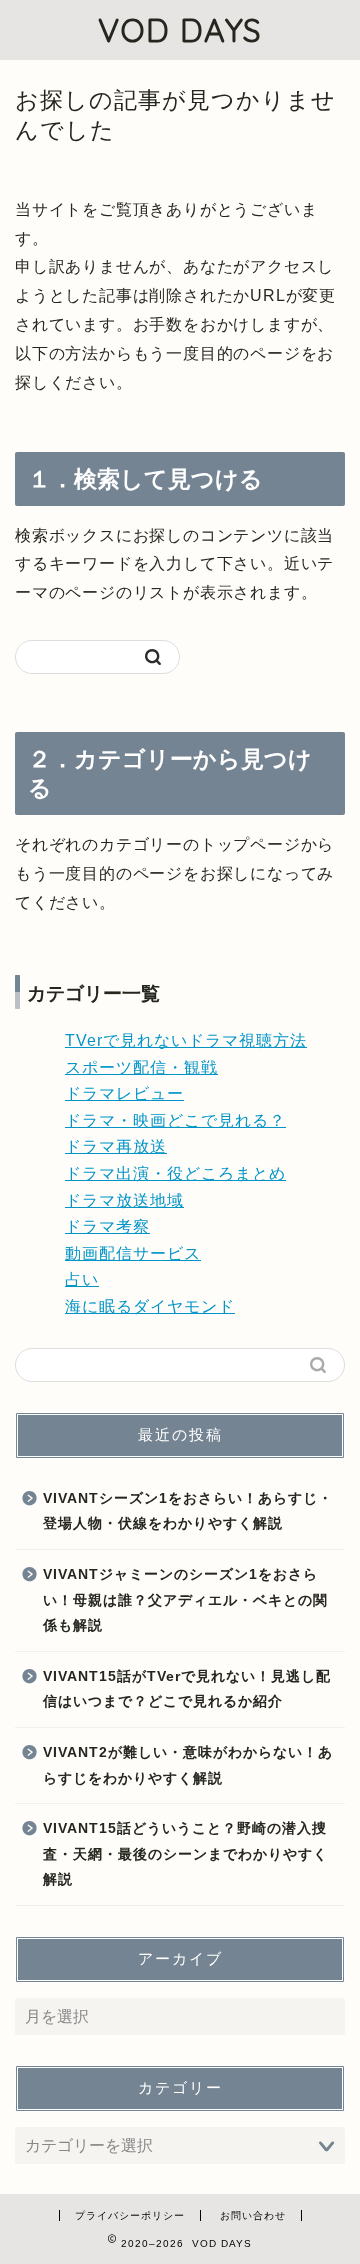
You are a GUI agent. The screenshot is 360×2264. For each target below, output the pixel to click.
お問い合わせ (253, 2215)
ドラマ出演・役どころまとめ (175, 1173)
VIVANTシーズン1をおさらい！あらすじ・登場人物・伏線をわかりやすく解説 (188, 1511)
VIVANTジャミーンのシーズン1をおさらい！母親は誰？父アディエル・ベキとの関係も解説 (185, 1600)
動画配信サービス (133, 1253)
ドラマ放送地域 (124, 1200)
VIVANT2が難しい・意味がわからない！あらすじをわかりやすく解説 (188, 1765)
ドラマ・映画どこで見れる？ (175, 1120)
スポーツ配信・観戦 (141, 1067)
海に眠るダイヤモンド (150, 1306)
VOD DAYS (180, 30)
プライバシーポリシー (130, 2215)
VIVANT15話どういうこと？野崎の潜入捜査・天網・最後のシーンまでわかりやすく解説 (185, 1854)
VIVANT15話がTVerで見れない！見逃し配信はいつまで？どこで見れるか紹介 (187, 1689)
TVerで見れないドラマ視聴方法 (186, 1040)
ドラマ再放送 (116, 1146)
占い (82, 1279)
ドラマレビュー (124, 1093)
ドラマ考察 (107, 1226)
